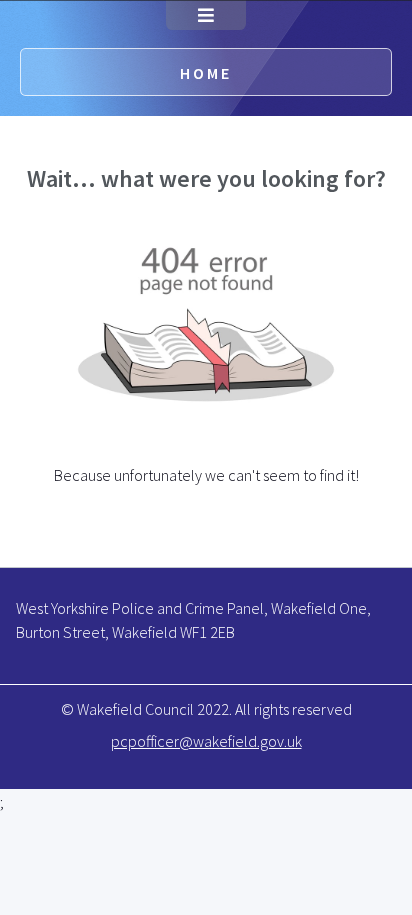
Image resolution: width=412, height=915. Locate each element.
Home (206, 73)
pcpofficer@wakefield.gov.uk (206, 741)
